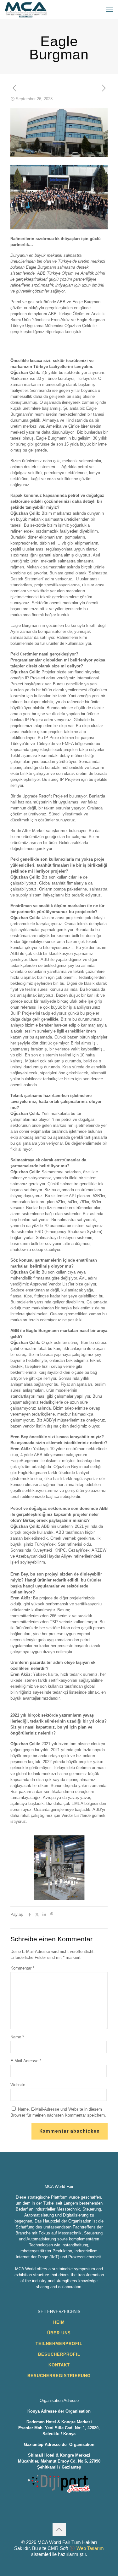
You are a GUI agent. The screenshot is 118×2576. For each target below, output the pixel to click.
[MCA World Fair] (26, 9)
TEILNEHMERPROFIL (59, 2344)
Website (18, 2085)
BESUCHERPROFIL (59, 2354)
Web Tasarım (90, 2548)
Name (17, 2037)
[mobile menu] (110, 9)
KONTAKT (59, 2365)
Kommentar (22, 1968)
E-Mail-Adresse (26, 2061)
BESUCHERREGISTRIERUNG (59, 2376)
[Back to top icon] (59, 2529)
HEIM (59, 2322)
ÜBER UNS (59, 2333)
